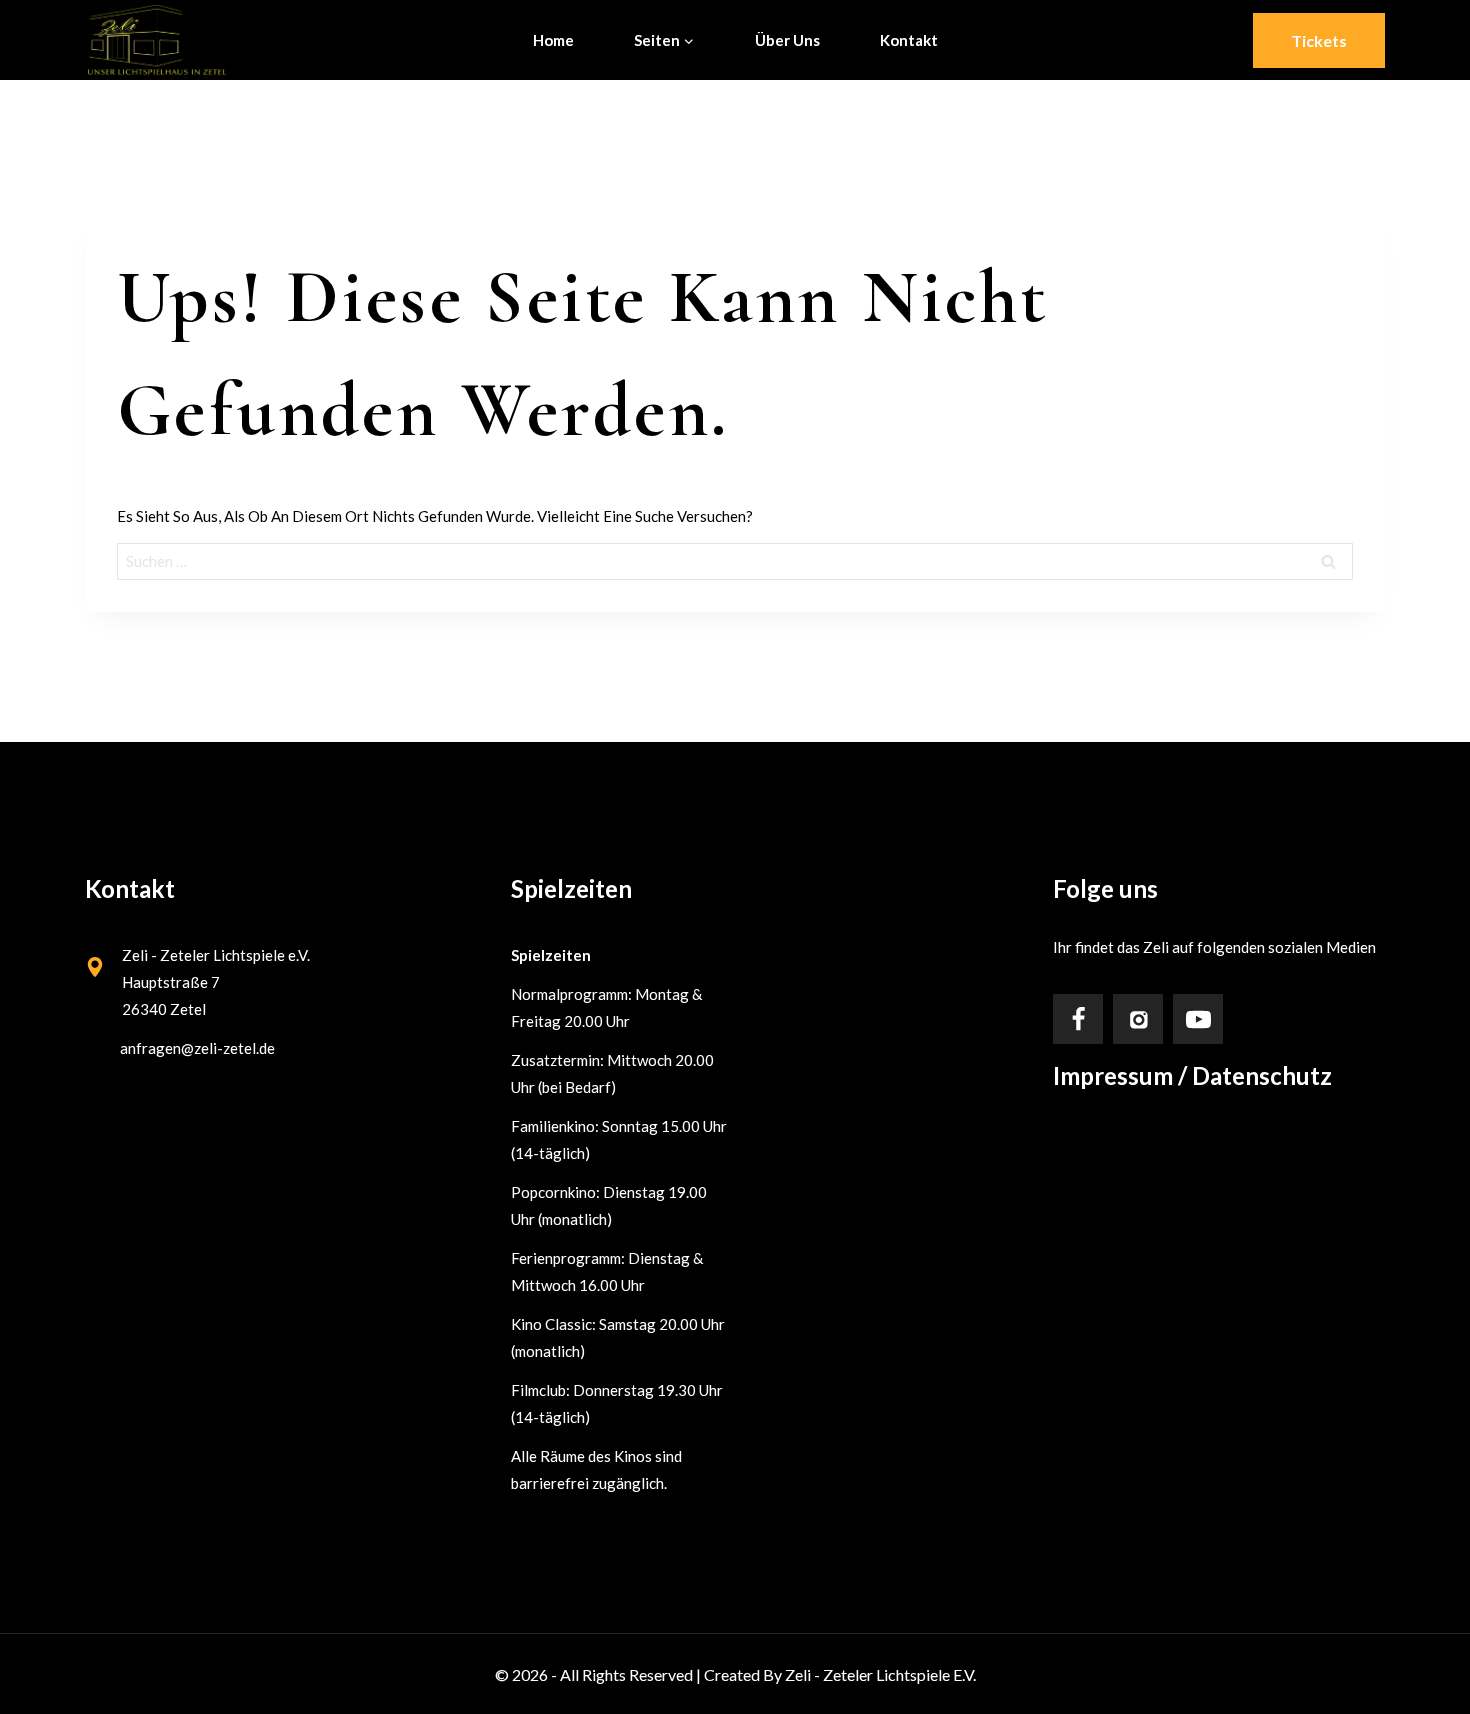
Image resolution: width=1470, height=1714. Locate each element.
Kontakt (909, 40)
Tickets (1319, 40)
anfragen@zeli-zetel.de (197, 1048)
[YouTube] (1198, 1019)
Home (553, 40)
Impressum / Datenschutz (1192, 1075)
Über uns (787, 40)
